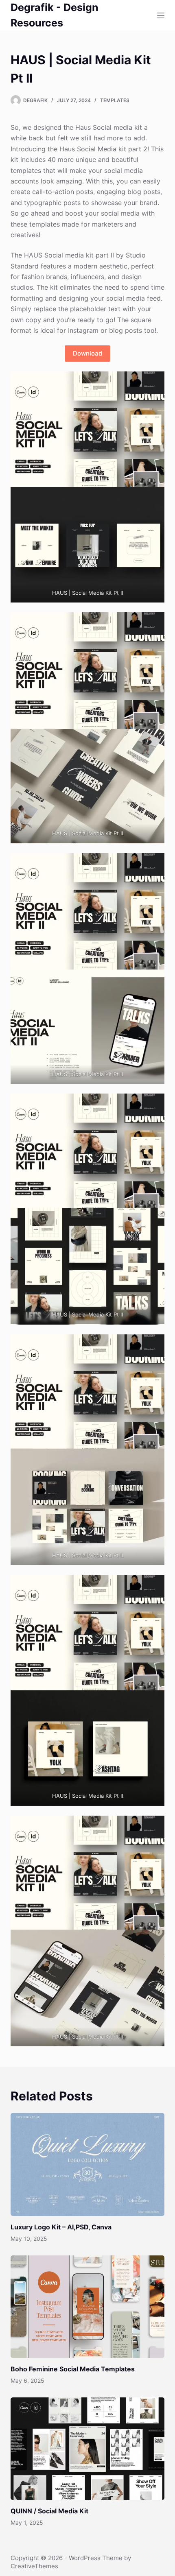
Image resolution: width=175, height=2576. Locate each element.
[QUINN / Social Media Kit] (87, 2449)
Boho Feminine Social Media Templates (73, 2369)
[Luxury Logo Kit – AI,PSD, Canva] (87, 2164)
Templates (115, 100)
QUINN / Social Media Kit (49, 2511)
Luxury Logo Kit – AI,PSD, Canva (61, 2227)
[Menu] (161, 15)
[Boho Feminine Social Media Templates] (87, 2307)
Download (87, 353)
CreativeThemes (34, 2566)
